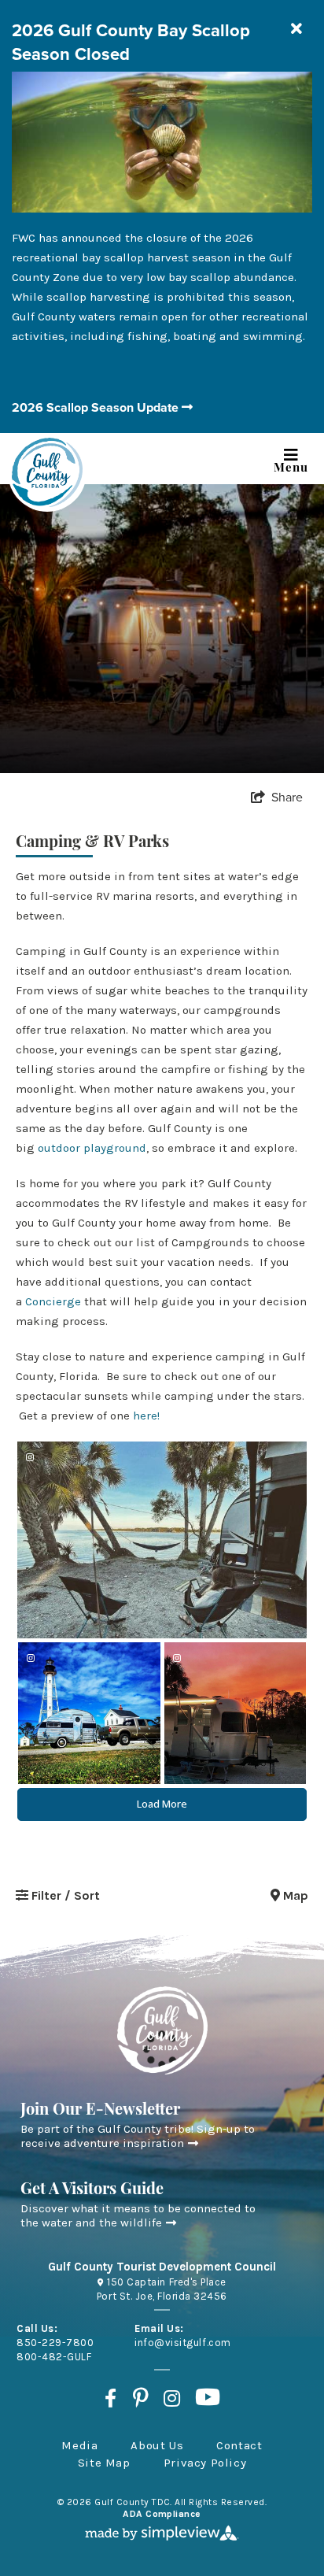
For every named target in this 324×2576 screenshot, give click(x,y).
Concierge (53, 1301)
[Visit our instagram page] (172, 2397)
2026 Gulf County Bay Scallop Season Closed (131, 42)
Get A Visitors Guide (92, 2190)
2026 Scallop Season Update (97, 407)
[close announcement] (296, 30)
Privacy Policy (205, 2463)
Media (79, 2445)
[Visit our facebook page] (110, 2397)
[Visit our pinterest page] (140, 2397)
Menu (291, 466)
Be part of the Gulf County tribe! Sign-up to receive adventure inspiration (138, 2136)
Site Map (104, 2463)
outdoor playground (92, 1148)
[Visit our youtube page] (208, 2397)
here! (148, 1416)
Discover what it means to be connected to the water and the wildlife (138, 2215)
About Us (157, 2445)
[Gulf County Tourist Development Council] (47, 472)
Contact (239, 2445)
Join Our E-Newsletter (100, 2111)
